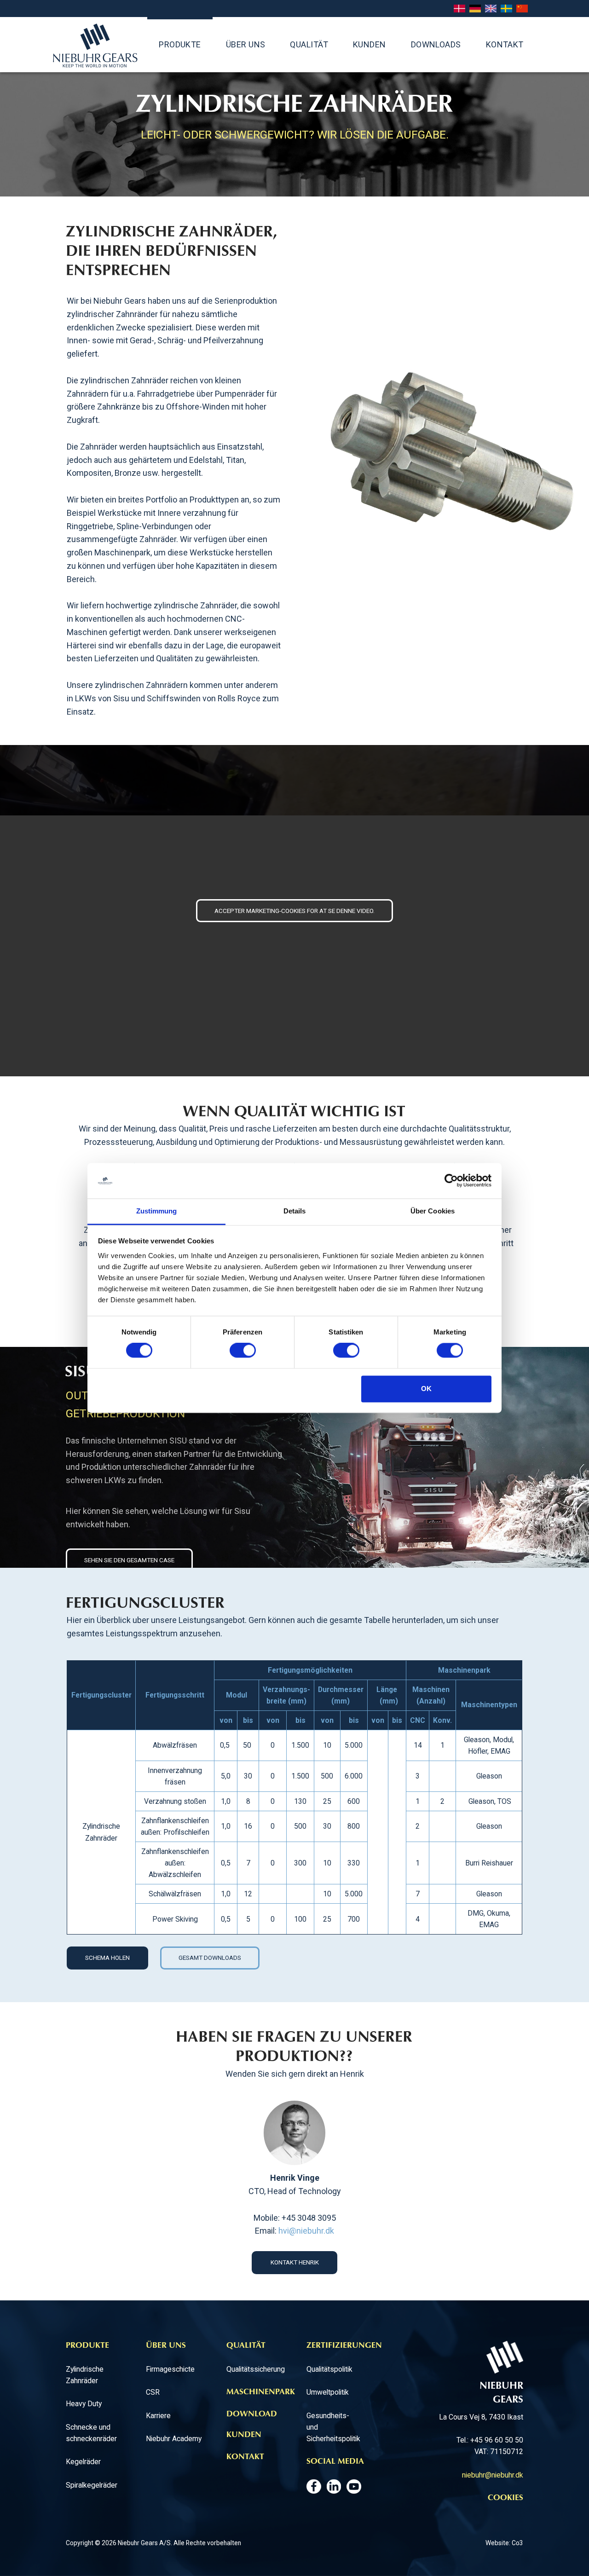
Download (252, 2414)
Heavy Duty (84, 2404)
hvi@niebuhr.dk (306, 2231)
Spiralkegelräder (92, 2485)
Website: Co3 (504, 2543)
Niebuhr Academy (174, 2439)
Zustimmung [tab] (157, 1211)
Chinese (522, 9)
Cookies (505, 2498)
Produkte (180, 44)
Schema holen (107, 1958)
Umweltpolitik (328, 2392)
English (491, 9)
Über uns (246, 44)
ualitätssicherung (258, 2369)
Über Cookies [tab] (433, 1211)
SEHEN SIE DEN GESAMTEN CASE (129, 1560)
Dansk (459, 9)
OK (426, 1389)
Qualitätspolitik (329, 2369)
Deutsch (475, 9)
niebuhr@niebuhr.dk (493, 2475)
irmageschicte (172, 2369)
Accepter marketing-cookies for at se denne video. (294, 911)
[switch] (243, 1351)
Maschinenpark (261, 2392)
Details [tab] (295, 1211)
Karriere (158, 2416)
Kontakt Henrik (295, 2262)
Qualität (309, 44)
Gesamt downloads (210, 1958)
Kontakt (505, 44)
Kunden (370, 44)
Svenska (506, 9)
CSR (153, 2392)
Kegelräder (83, 2462)
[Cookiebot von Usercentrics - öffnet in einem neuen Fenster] (451, 1181)
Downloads (436, 44)
